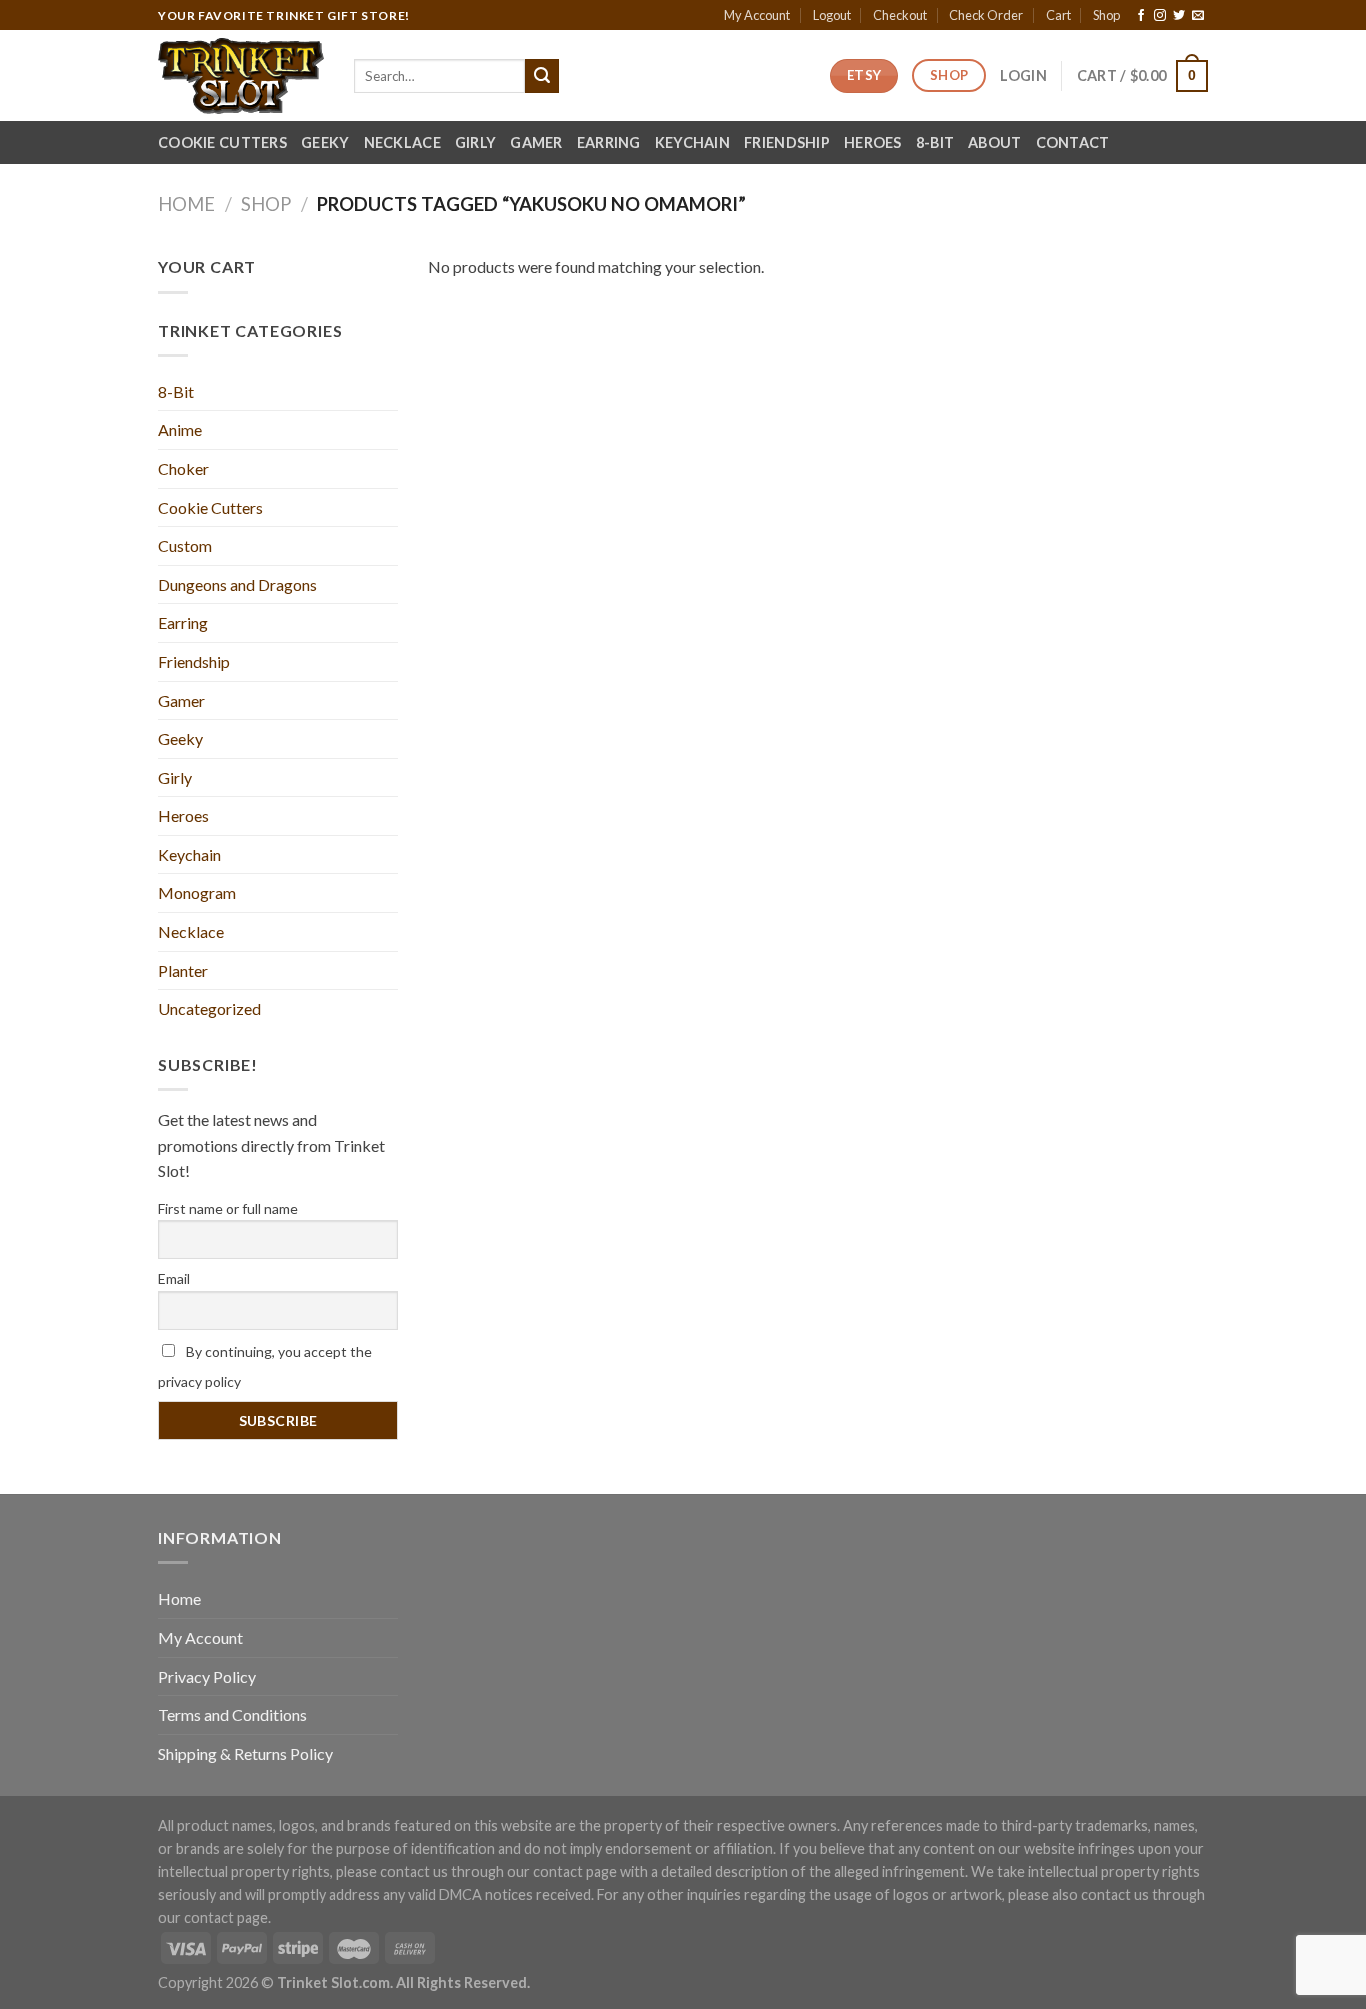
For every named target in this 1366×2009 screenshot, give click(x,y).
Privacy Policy (207, 1676)
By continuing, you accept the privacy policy (265, 1366)
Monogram (197, 892)
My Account (757, 15)
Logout (832, 15)
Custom (185, 545)
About (994, 142)
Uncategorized (209, 1008)
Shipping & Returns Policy (245, 1753)
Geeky (325, 142)
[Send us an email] (1198, 16)
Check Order (986, 15)
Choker (183, 468)
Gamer (536, 142)
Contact (1073, 142)
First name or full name (228, 1208)
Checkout (900, 15)
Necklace (402, 142)
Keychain (692, 142)
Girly (475, 142)
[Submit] (542, 76)
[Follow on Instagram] (1160, 16)
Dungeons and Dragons (237, 584)
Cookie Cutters (222, 142)
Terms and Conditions (232, 1714)
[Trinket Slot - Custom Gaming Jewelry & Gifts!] (241, 75)
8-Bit (935, 142)
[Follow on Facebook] (1141, 16)
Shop (1106, 15)
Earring (609, 142)
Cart (1058, 15)
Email (174, 1278)
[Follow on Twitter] (1179, 16)
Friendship (787, 142)
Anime (180, 429)
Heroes (873, 142)
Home (186, 204)
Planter (183, 970)
